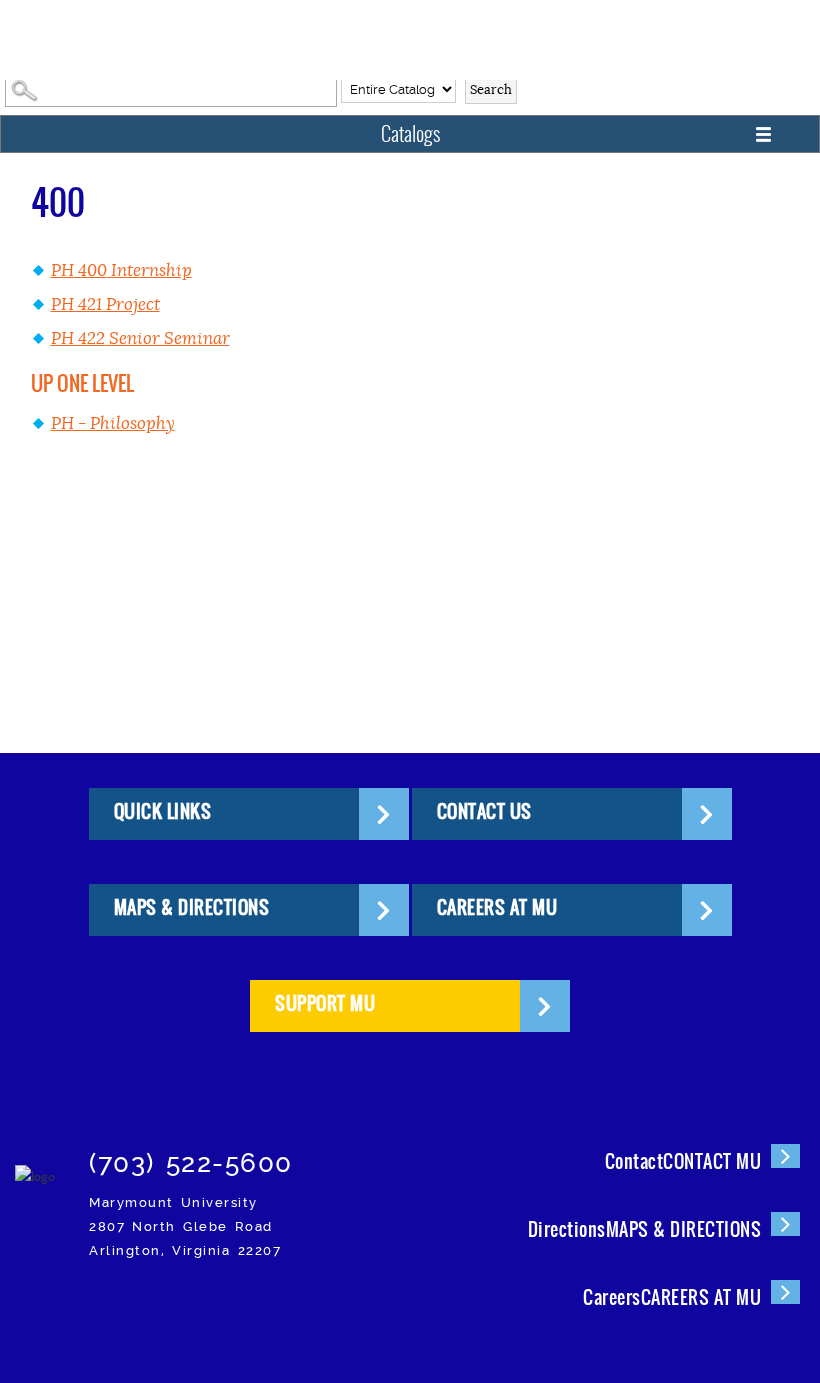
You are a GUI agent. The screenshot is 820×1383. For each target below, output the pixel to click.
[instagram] (98, 1306)
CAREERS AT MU (497, 907)
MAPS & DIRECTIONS (192, 907)
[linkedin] (286, 1306)
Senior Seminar (140, 338)
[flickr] (239, 1306)
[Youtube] (333, 1306)
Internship (121, 270)
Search (491, 89)
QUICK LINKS (163, 811)
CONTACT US (484, 811)
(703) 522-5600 (191, 1163)
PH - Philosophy (113, 423)
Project (105, 304)
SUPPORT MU (325, 1003)
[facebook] (145, 1306)
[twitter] (192, 1306)
